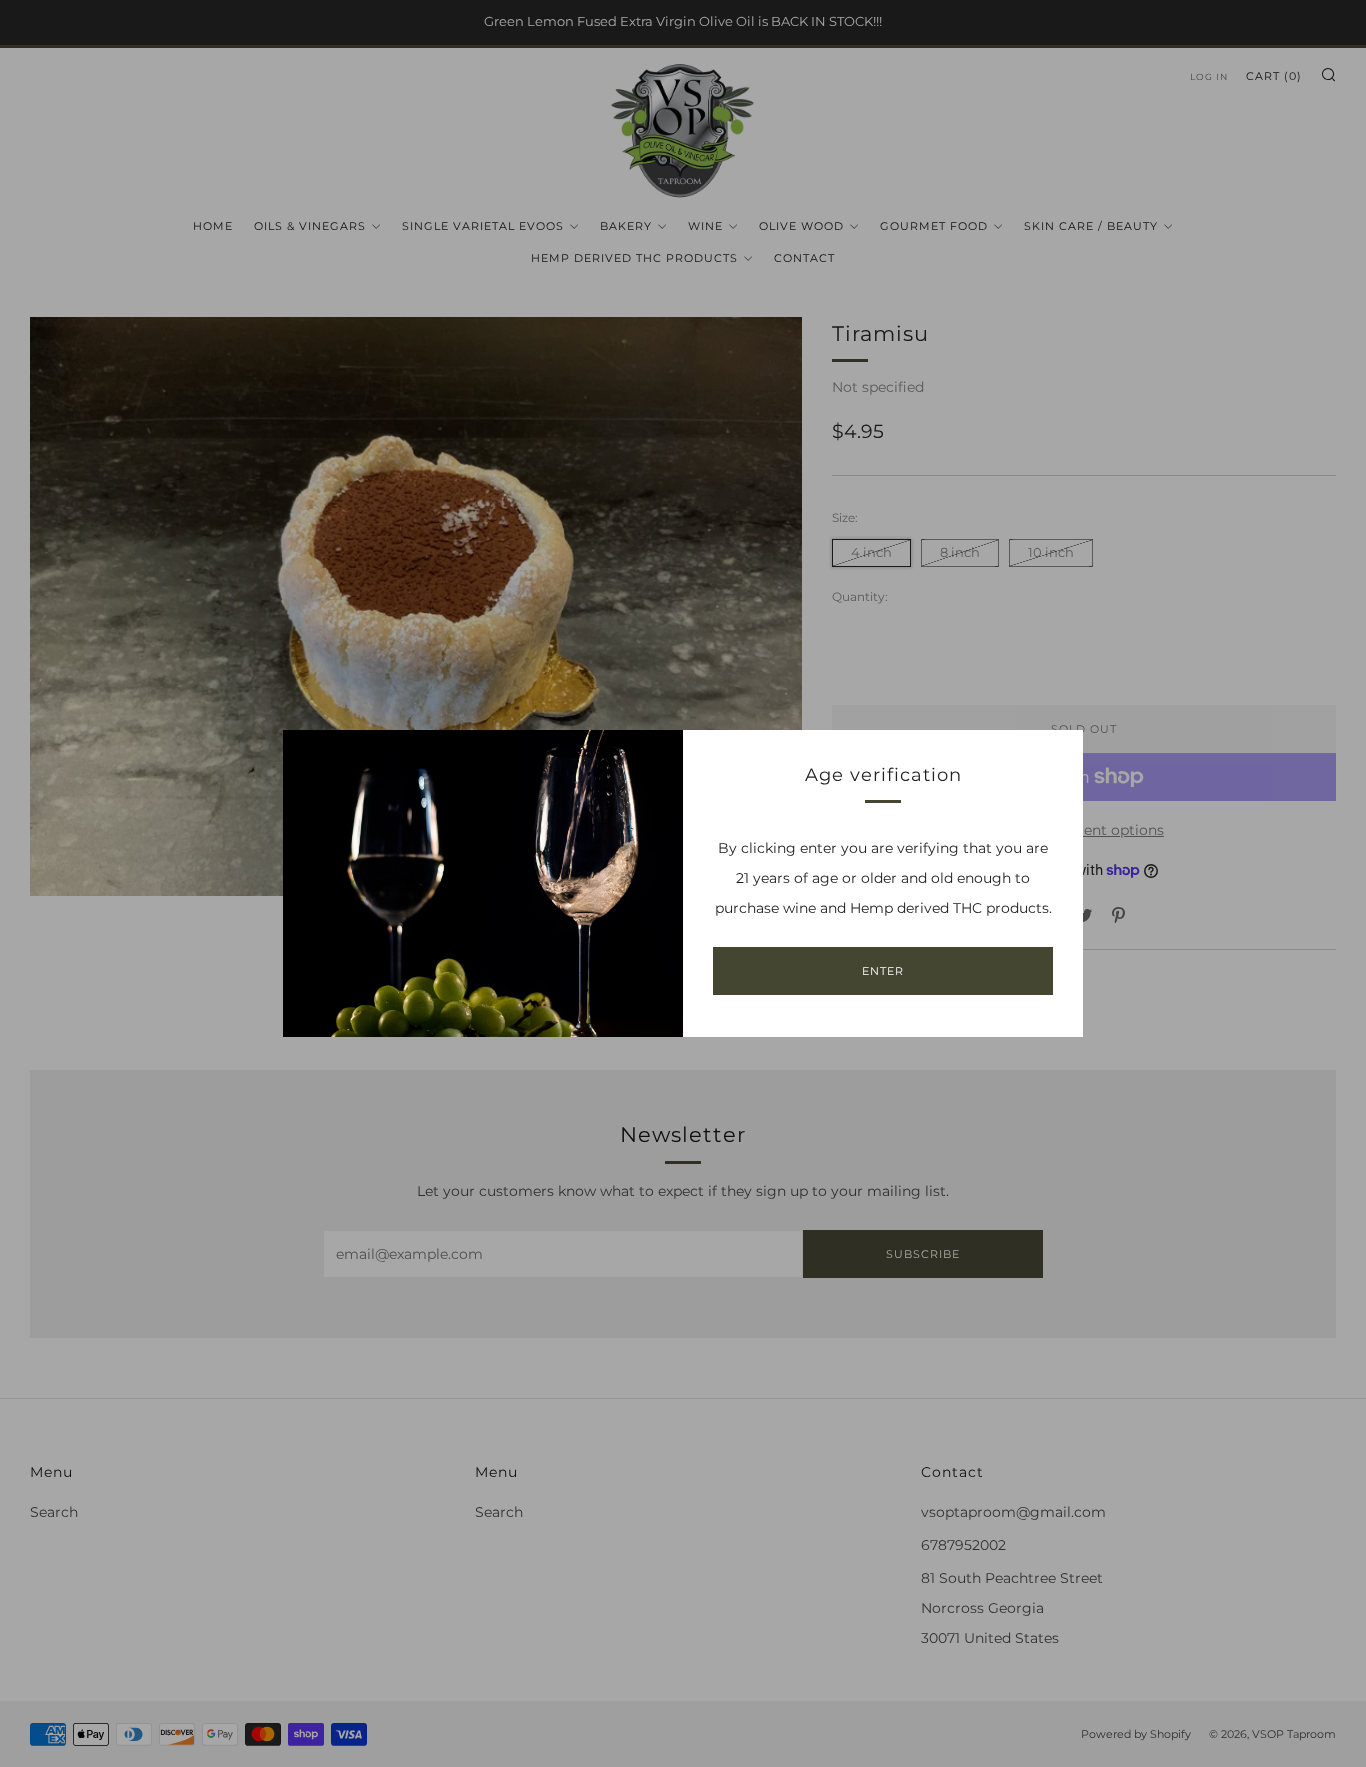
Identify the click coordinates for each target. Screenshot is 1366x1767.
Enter (883, 971)
